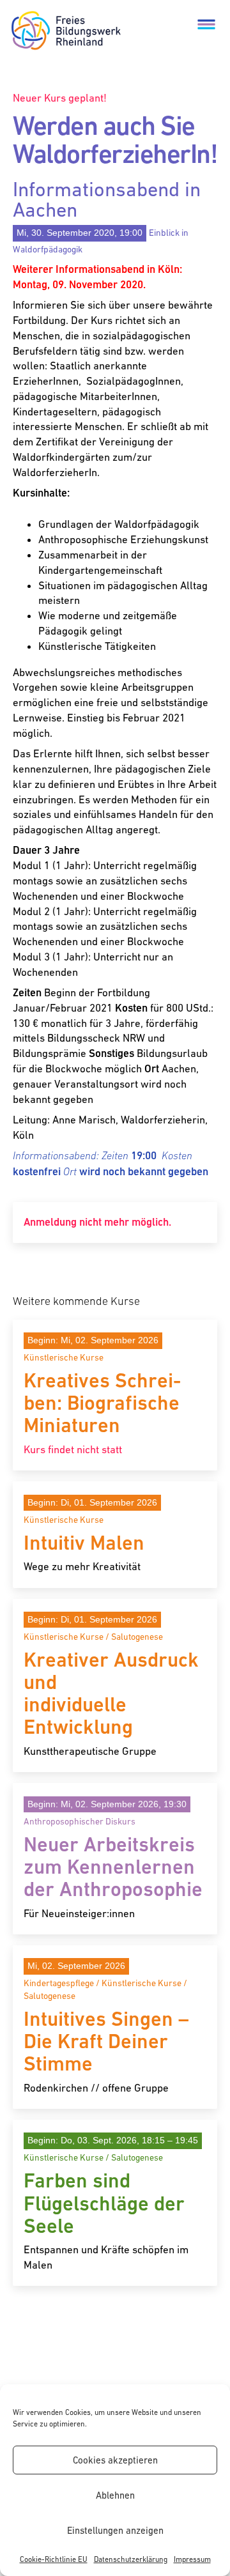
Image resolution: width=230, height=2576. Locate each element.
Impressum (192, 2559)
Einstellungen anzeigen (115, 2530)
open (206, 24)
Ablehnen (115, 2495)
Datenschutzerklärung (131, 2559)
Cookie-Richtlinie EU (54, 2559)
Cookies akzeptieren (115, 2460)
